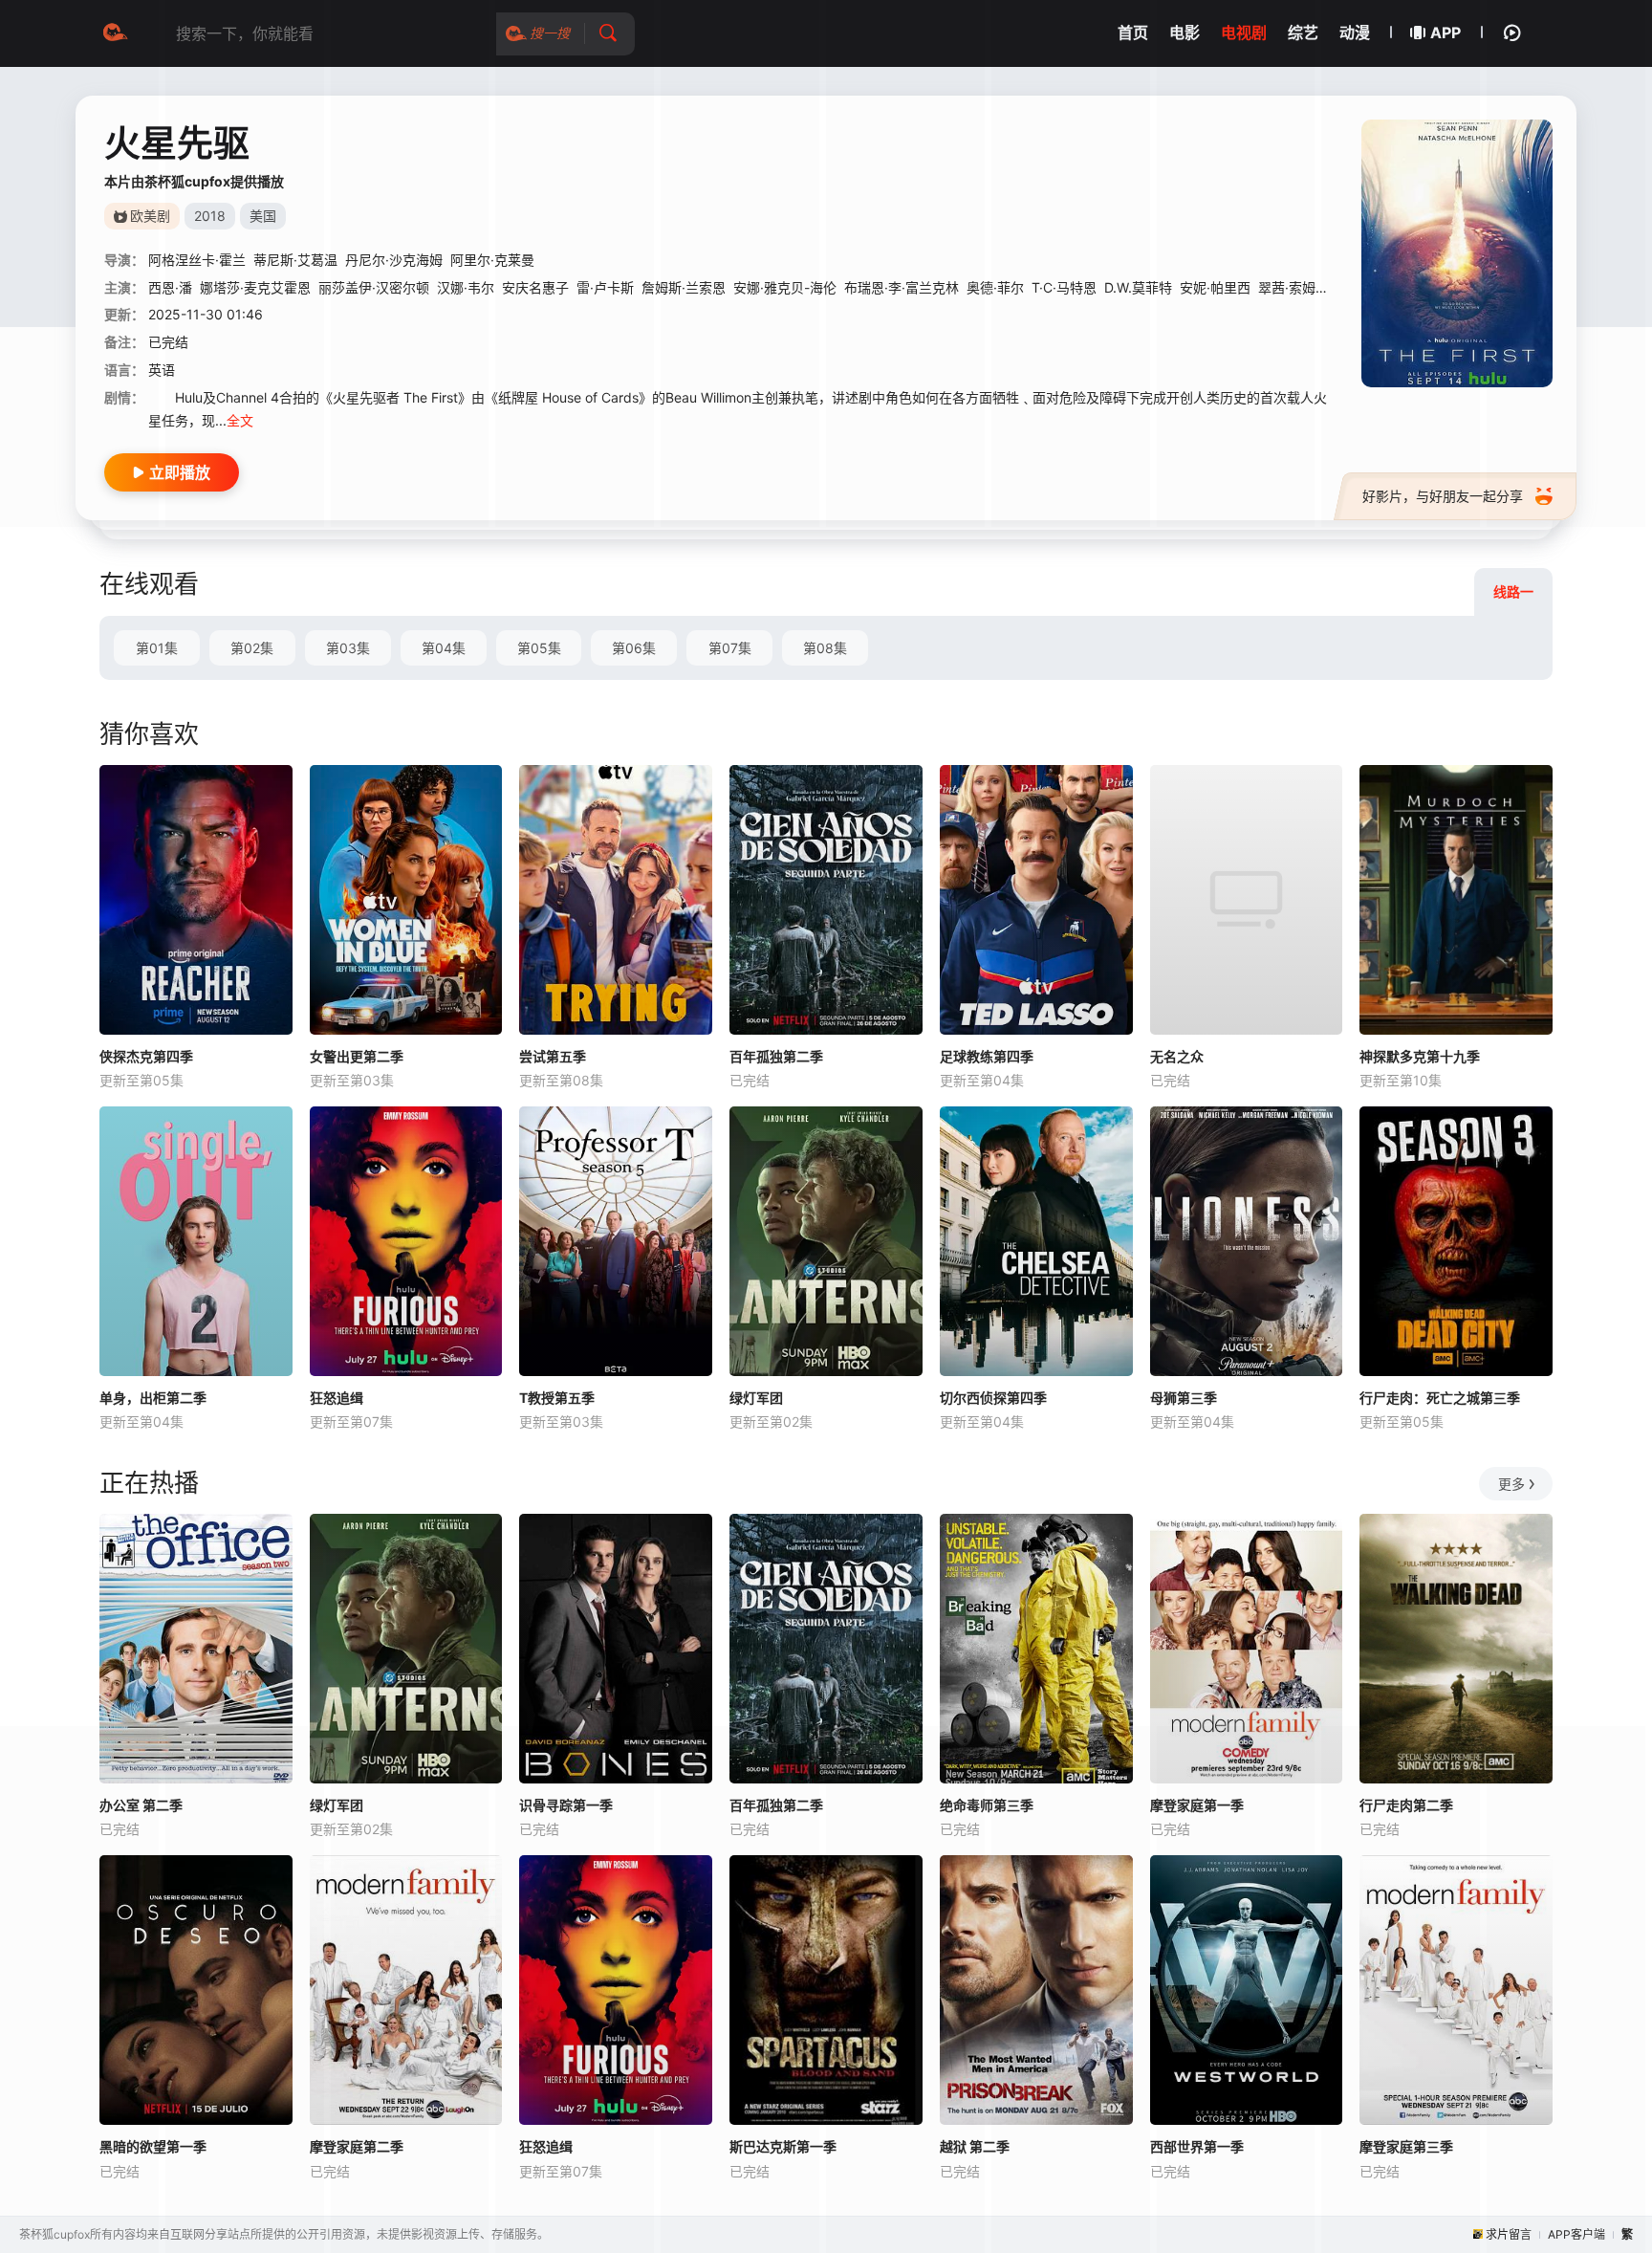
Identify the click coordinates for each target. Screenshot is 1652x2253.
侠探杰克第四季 (146, 1056)
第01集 (157, 648)
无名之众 (1177, 1056)
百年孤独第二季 (776, 1056)
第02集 (252, 648)
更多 (1511, 1484)
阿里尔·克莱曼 (492, 260)
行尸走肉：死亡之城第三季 (1440, 1398)
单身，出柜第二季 (153, 1398)
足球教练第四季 (987, 1056)
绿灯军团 (756, 1398)
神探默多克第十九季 (1420, 1056)
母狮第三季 (1184, 1398)
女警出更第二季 (357, 1056)
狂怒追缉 (337, 1398)
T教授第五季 (557, 1398)
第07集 (730, 648)
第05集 (539, 648)
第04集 (444, 648)
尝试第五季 (553, 1056)
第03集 (348, 648)
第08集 (825, 648)
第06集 (634, 648)
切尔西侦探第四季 (993, 1398)
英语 (162, 370)
